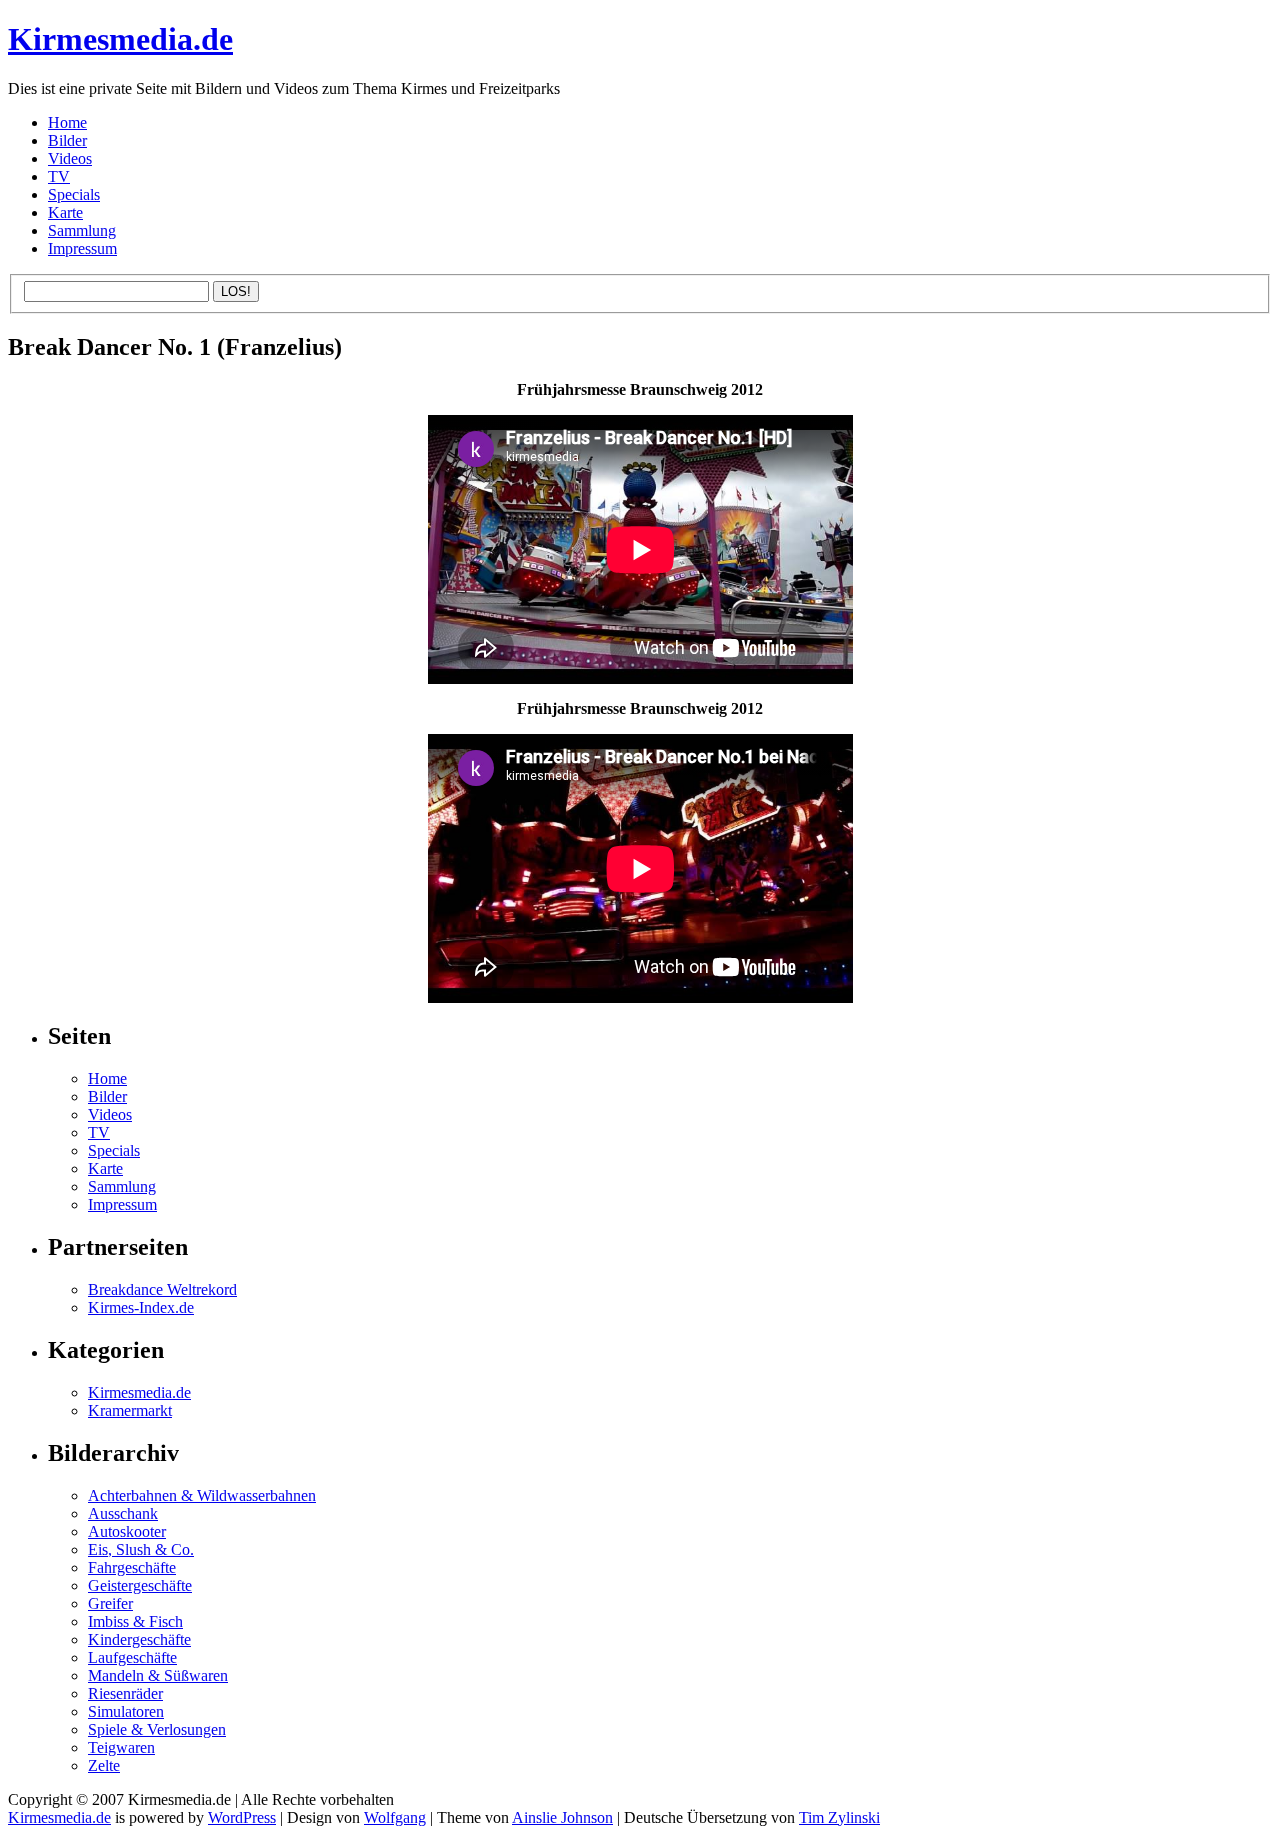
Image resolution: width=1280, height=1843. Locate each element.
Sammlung (82, 230)
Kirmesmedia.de (120, 39)
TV (59, 176)
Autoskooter (127, 1531)
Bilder (67, 140)
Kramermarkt (130, 1410)
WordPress (242, 1817)
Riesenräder (125, 1693)
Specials (74, 194)
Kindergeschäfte (139, 1639)
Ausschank (123, 1513)
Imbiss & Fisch (135, 1621)
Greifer (110, 1603)
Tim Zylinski (839, 1817)
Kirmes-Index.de (141, 1307)
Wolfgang (395, 1817)
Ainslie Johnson (562, 1817)
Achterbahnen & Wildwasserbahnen (202, 1495)
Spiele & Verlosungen (157, 1729)
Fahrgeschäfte (132, 1567)
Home (67, 122)
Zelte (104, 1765)
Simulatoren (126, 1711)
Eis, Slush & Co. (141, 1549)
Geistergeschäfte (140, 1585)
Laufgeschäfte (132, 1657)
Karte (65, 212)
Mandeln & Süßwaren (158, 1675)
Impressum (82, 248)
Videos (70, 158)
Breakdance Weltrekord (162, 1289)
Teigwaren (121, 1747)
